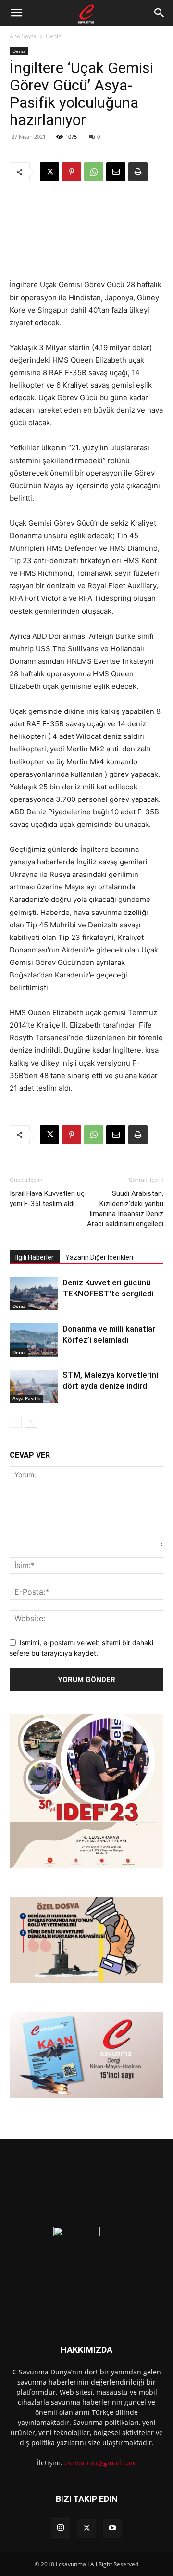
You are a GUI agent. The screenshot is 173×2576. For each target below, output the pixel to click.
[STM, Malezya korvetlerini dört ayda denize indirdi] (34, 1386)
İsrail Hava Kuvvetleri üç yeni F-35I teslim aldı (47, 1199)
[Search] (160, 13)
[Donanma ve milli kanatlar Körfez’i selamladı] (34, 1340)
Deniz (53, 36)
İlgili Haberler (35, 1257)
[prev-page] (16, 1422)
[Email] (116, 172)
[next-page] (31, 1422)
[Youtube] (112, 2528)
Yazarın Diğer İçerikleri (99, 1257)
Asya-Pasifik (26, 1398)
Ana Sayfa (23, 36)
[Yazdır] (138, 172)
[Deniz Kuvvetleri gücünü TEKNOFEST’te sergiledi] (34, 1294)
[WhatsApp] (94, 172)
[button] (16, 13)
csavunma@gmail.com (100, 2463)
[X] (49, 172)
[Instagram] (61, 2528)
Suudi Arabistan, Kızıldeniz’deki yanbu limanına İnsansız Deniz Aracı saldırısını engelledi (125, 1209)
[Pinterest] (72, 172)
